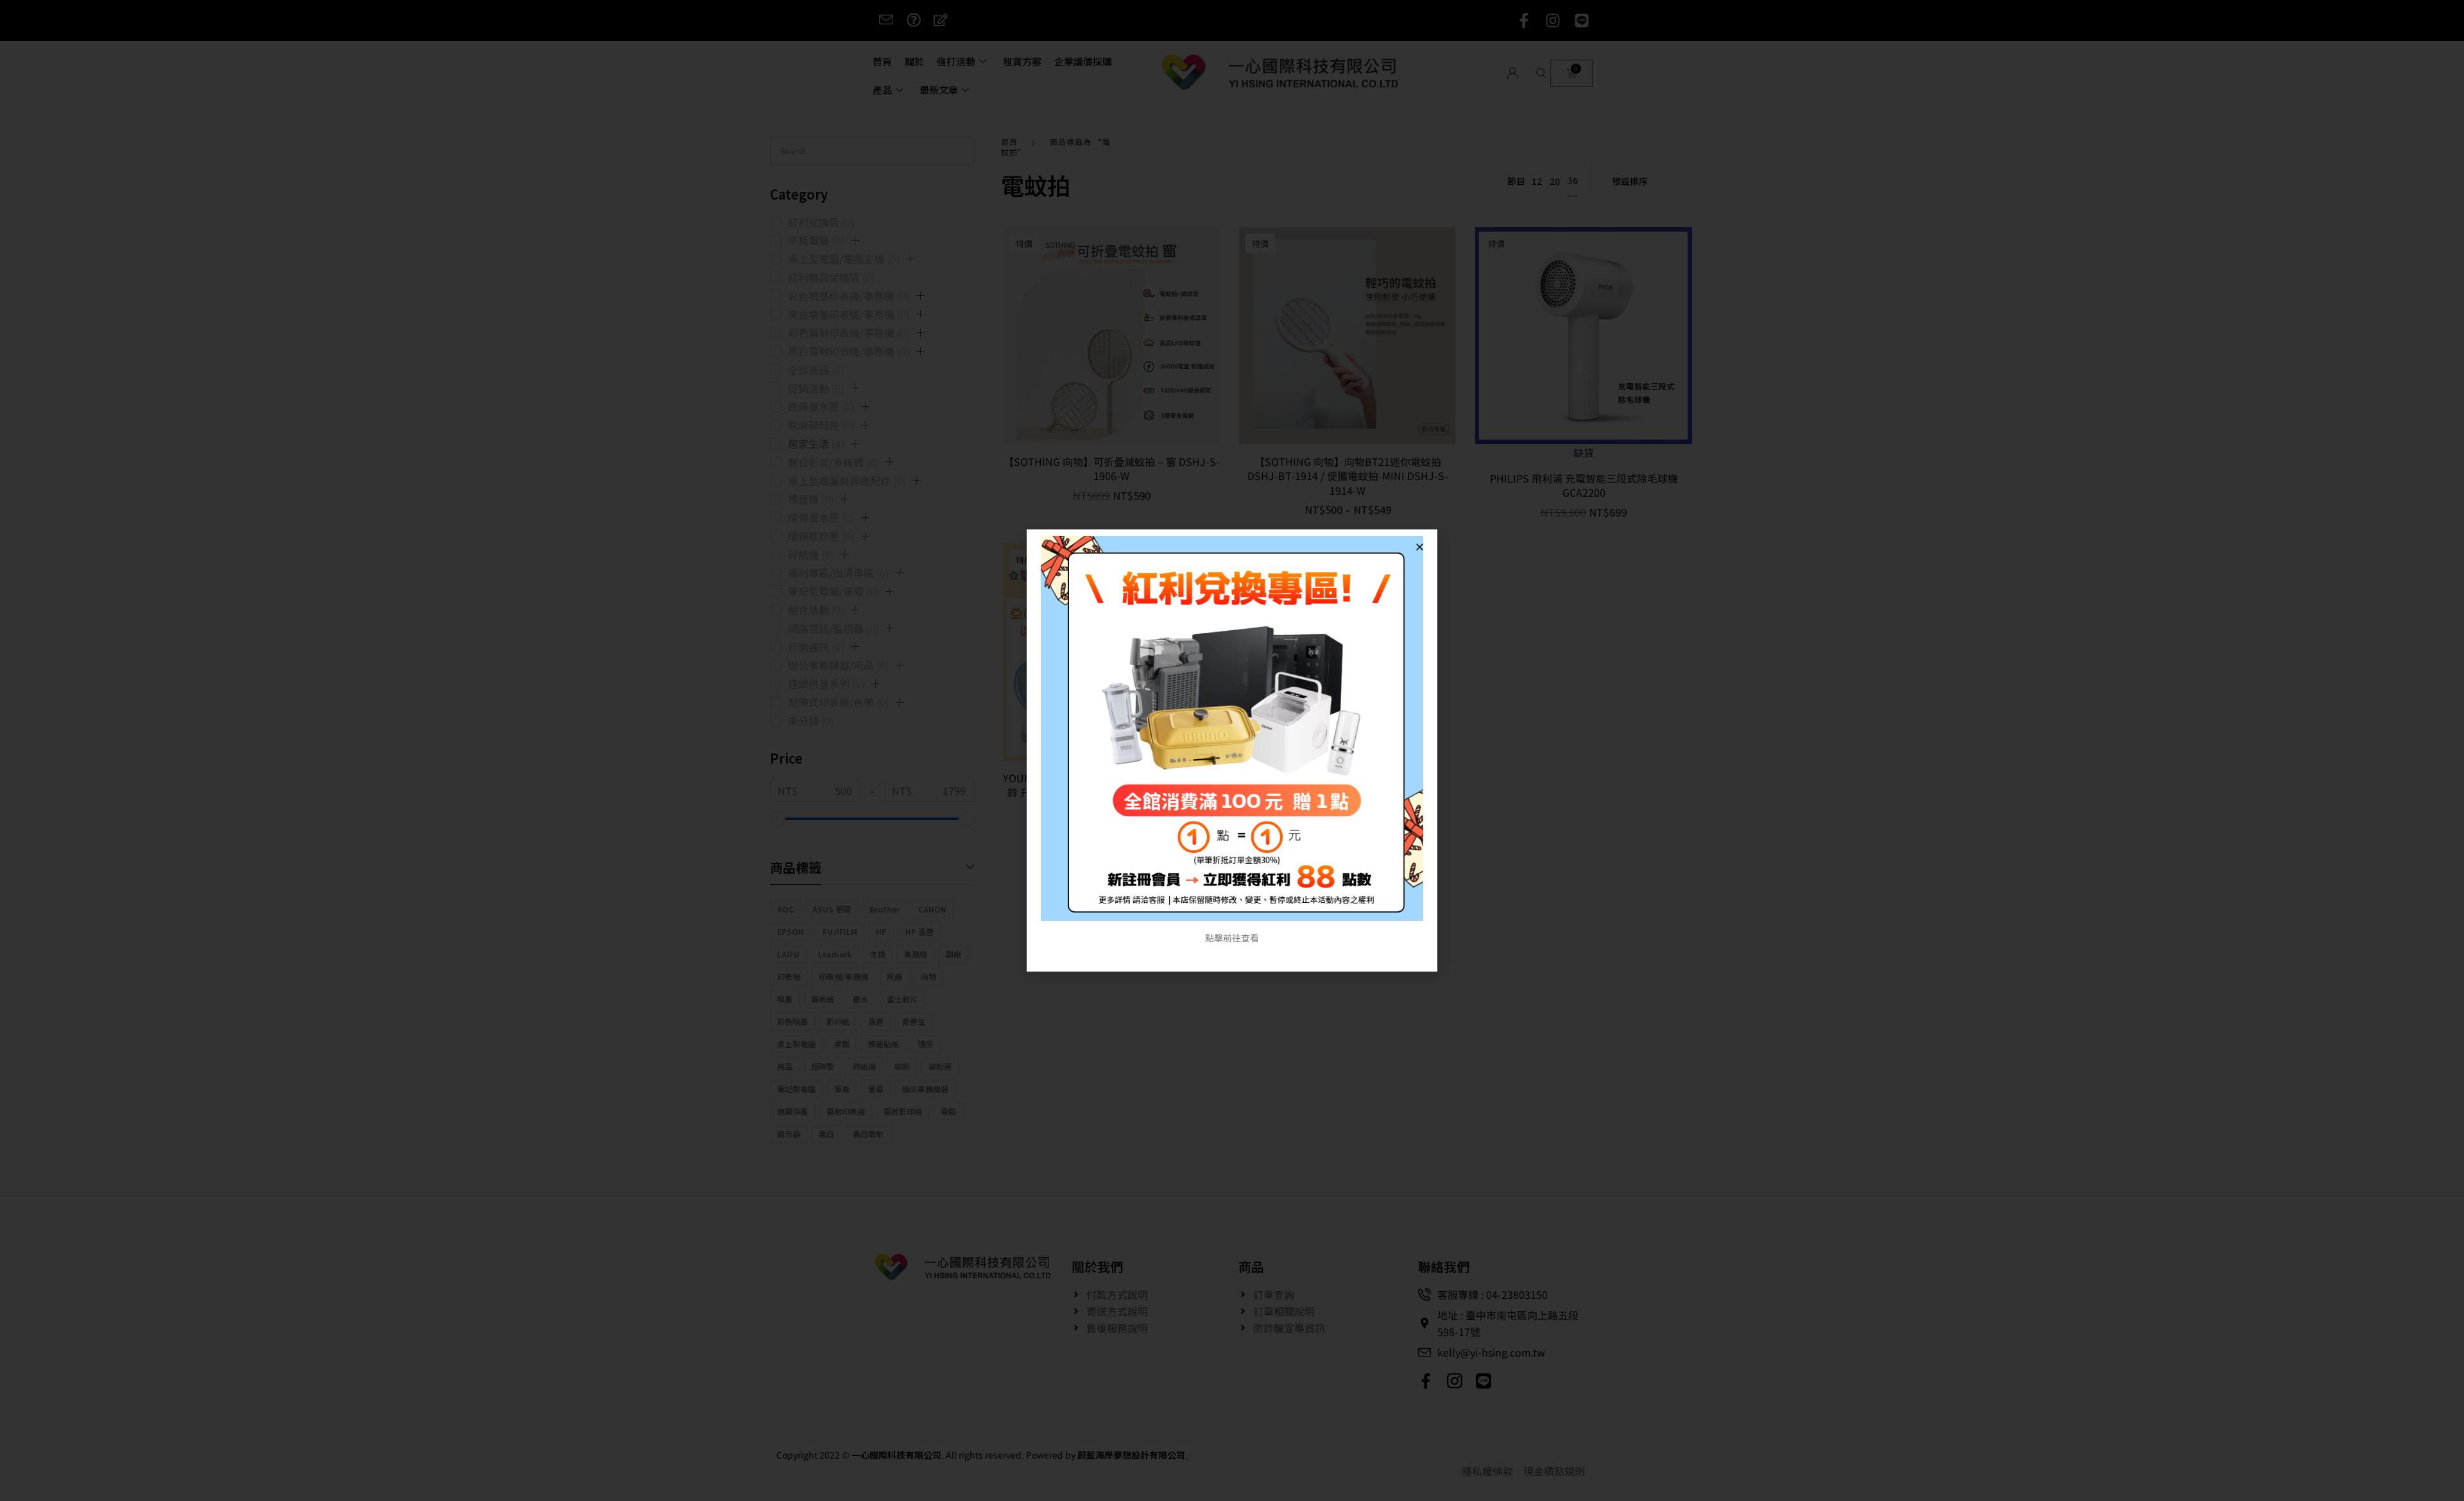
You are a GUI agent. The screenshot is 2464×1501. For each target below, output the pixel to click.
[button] (1420, 547)
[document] (1232, 750)
